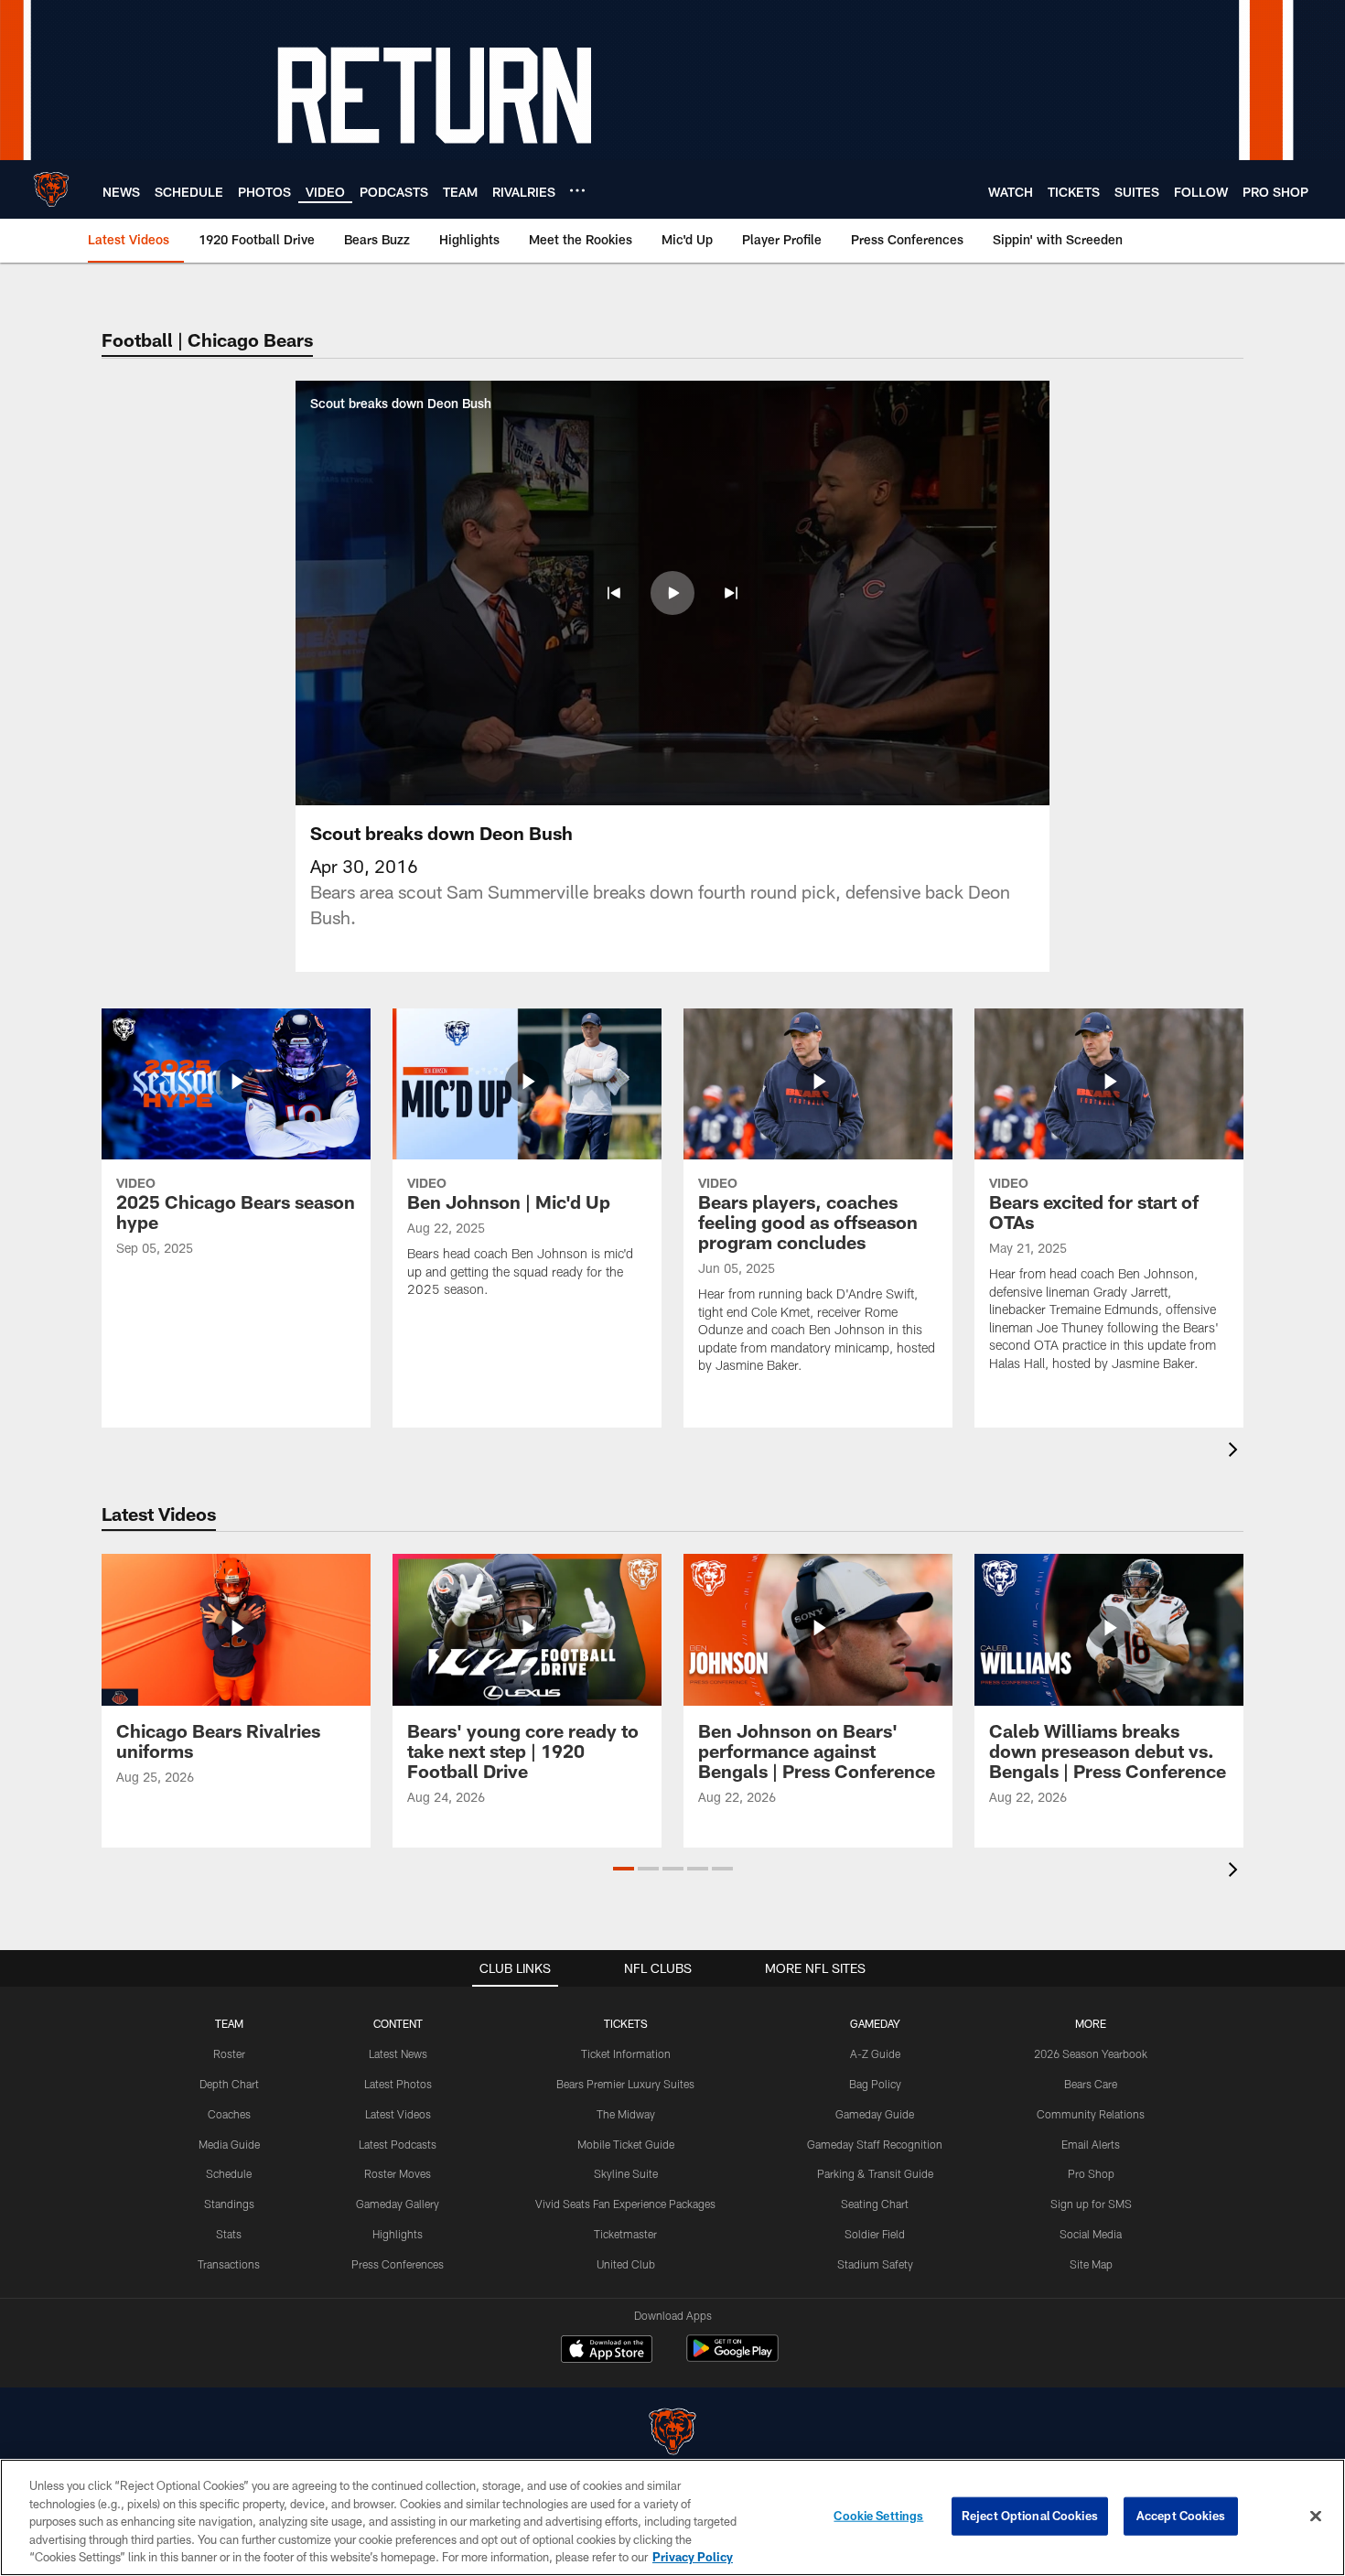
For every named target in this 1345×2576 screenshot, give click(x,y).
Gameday (875, 2023)
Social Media (1091, 2234)
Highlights (398, 2234)
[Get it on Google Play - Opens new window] (732, 2358)
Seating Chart (875, 2204)
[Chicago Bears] (672, 2434)
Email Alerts (1091, 2144)
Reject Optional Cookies (1030, 2516)
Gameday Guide (875, 2114)
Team (229, 2023)
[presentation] (1236, 1452)
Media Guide (229, 2144)
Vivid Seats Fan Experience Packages (625, 2204)
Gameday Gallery (398, 2204)
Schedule (229, 2173)
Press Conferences (398, 2264)
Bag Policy (875, 2084)
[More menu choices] (577, 190)
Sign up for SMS (1091, 2204)
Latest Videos (398, 2114)
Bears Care (1091, 2084)
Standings (229, 2204)
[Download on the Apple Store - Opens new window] (607, 2351)
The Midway (626, 2114)
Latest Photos (398, 2084)
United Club (626, 2264)
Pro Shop (1091, 2173)
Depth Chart (229, 2084)
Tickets (626, 2023)
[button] (614, 593)
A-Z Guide (875, 2053)
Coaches (229, 2114)
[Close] (1316, 2517)
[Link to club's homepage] (51, 189)
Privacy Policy (693, 2557)
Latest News (398, 2053)
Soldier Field (875, 2234)
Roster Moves (398, 2173)
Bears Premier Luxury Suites (625, 2084)
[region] (672, 2517)
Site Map (1091, 2264)
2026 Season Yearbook (1091, 2053)
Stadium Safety (875, 2264)
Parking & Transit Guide (875, 2173)
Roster (229, 2053)
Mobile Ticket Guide (626, 2144)
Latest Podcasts (398, 2144)
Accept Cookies (1181, 2516)
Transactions (229, 2264)
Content (398, 2023)
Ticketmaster (625, 2234)
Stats (229, 2234)
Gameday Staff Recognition (875, 2144)
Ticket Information (626, 2053)
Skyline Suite (626, 2173)
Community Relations (1091, 2114)
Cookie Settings (878, 2516)
